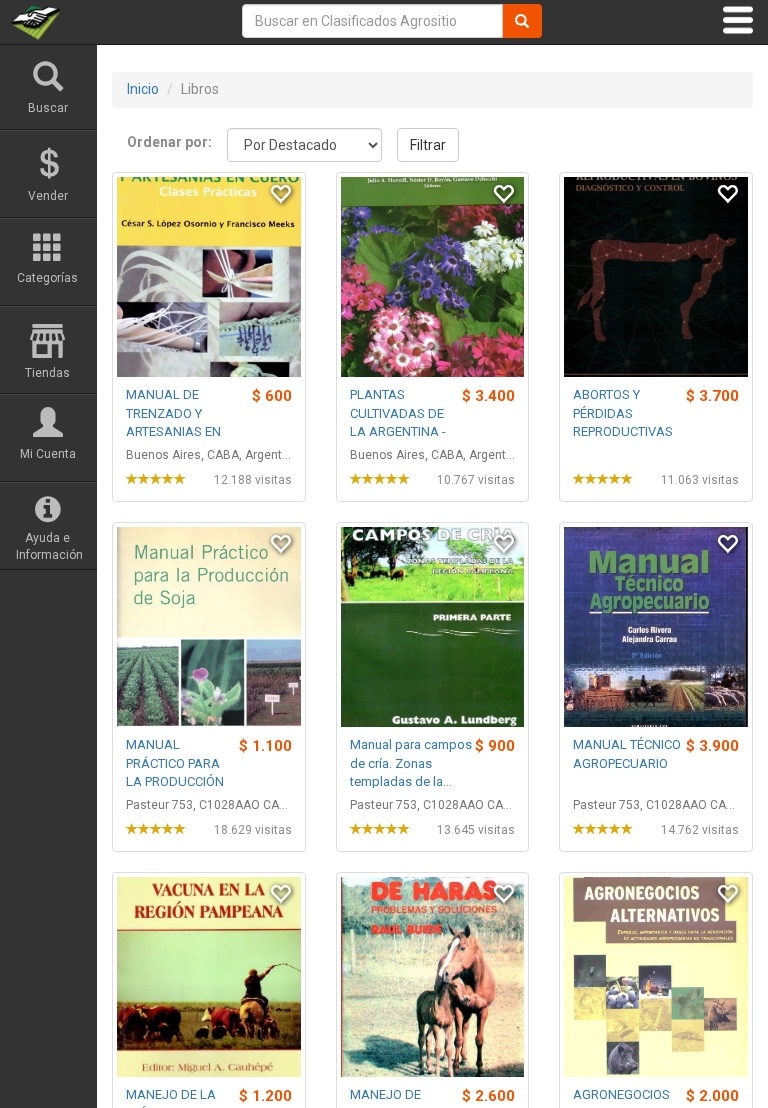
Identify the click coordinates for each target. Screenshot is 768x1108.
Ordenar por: (169, 142)
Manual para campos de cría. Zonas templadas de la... (411, 763)
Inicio (143, 89)
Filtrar (428, 145)
